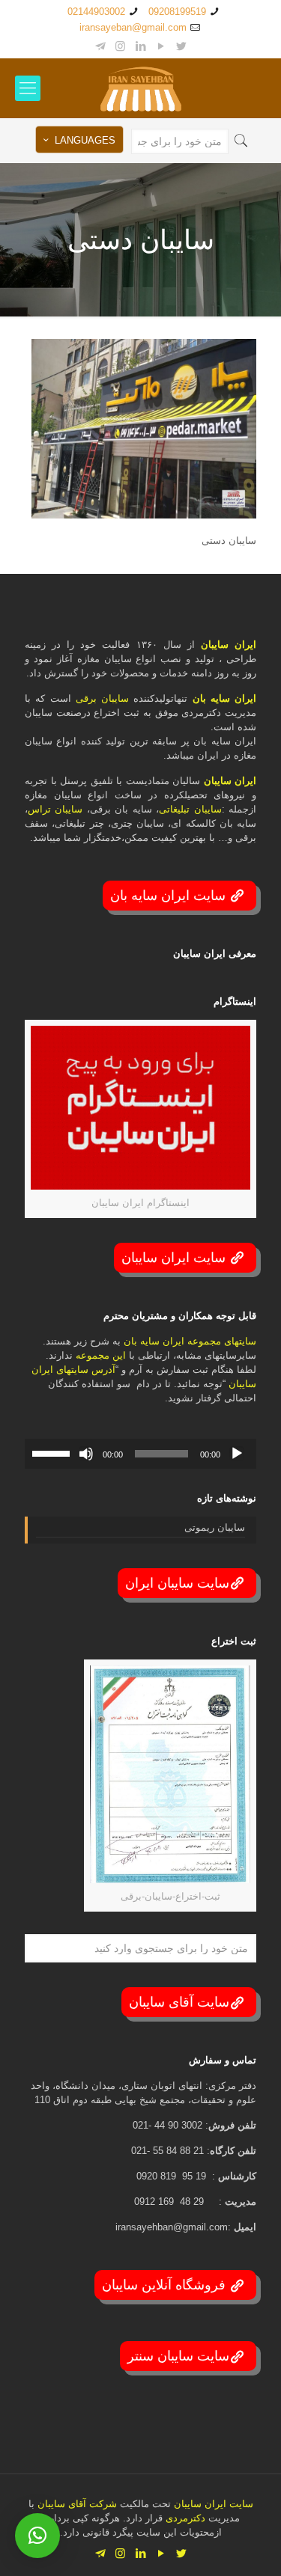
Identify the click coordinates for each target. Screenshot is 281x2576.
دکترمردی (184, 2518)
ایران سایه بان (225, 698)
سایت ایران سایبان (175, 1258)
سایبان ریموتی (215, 1527)
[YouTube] (161, 46)
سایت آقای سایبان (179, 2002)
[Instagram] (120, 46)
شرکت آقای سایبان (76, 2504)
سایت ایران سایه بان (170, 896)
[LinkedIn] (140, 46)
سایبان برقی (102, 698)
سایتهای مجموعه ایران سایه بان (190, 1341)
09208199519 (177, 12)
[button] (37, 2536)
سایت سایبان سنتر (178, 2356)
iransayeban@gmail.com (133, 27)
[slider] (53, 1452)
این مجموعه (101, 1355)
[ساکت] (86, 1454)
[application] (140, 1454)
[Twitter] (181, 46)
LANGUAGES (85, 140)
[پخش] (237, 1454)
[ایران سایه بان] (140, 88)
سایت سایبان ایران (177, 1583)
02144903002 (96, 12)
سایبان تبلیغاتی (190, 809)
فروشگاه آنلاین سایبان (166, 2285)
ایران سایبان (229, 645)
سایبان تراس (55, 809)
